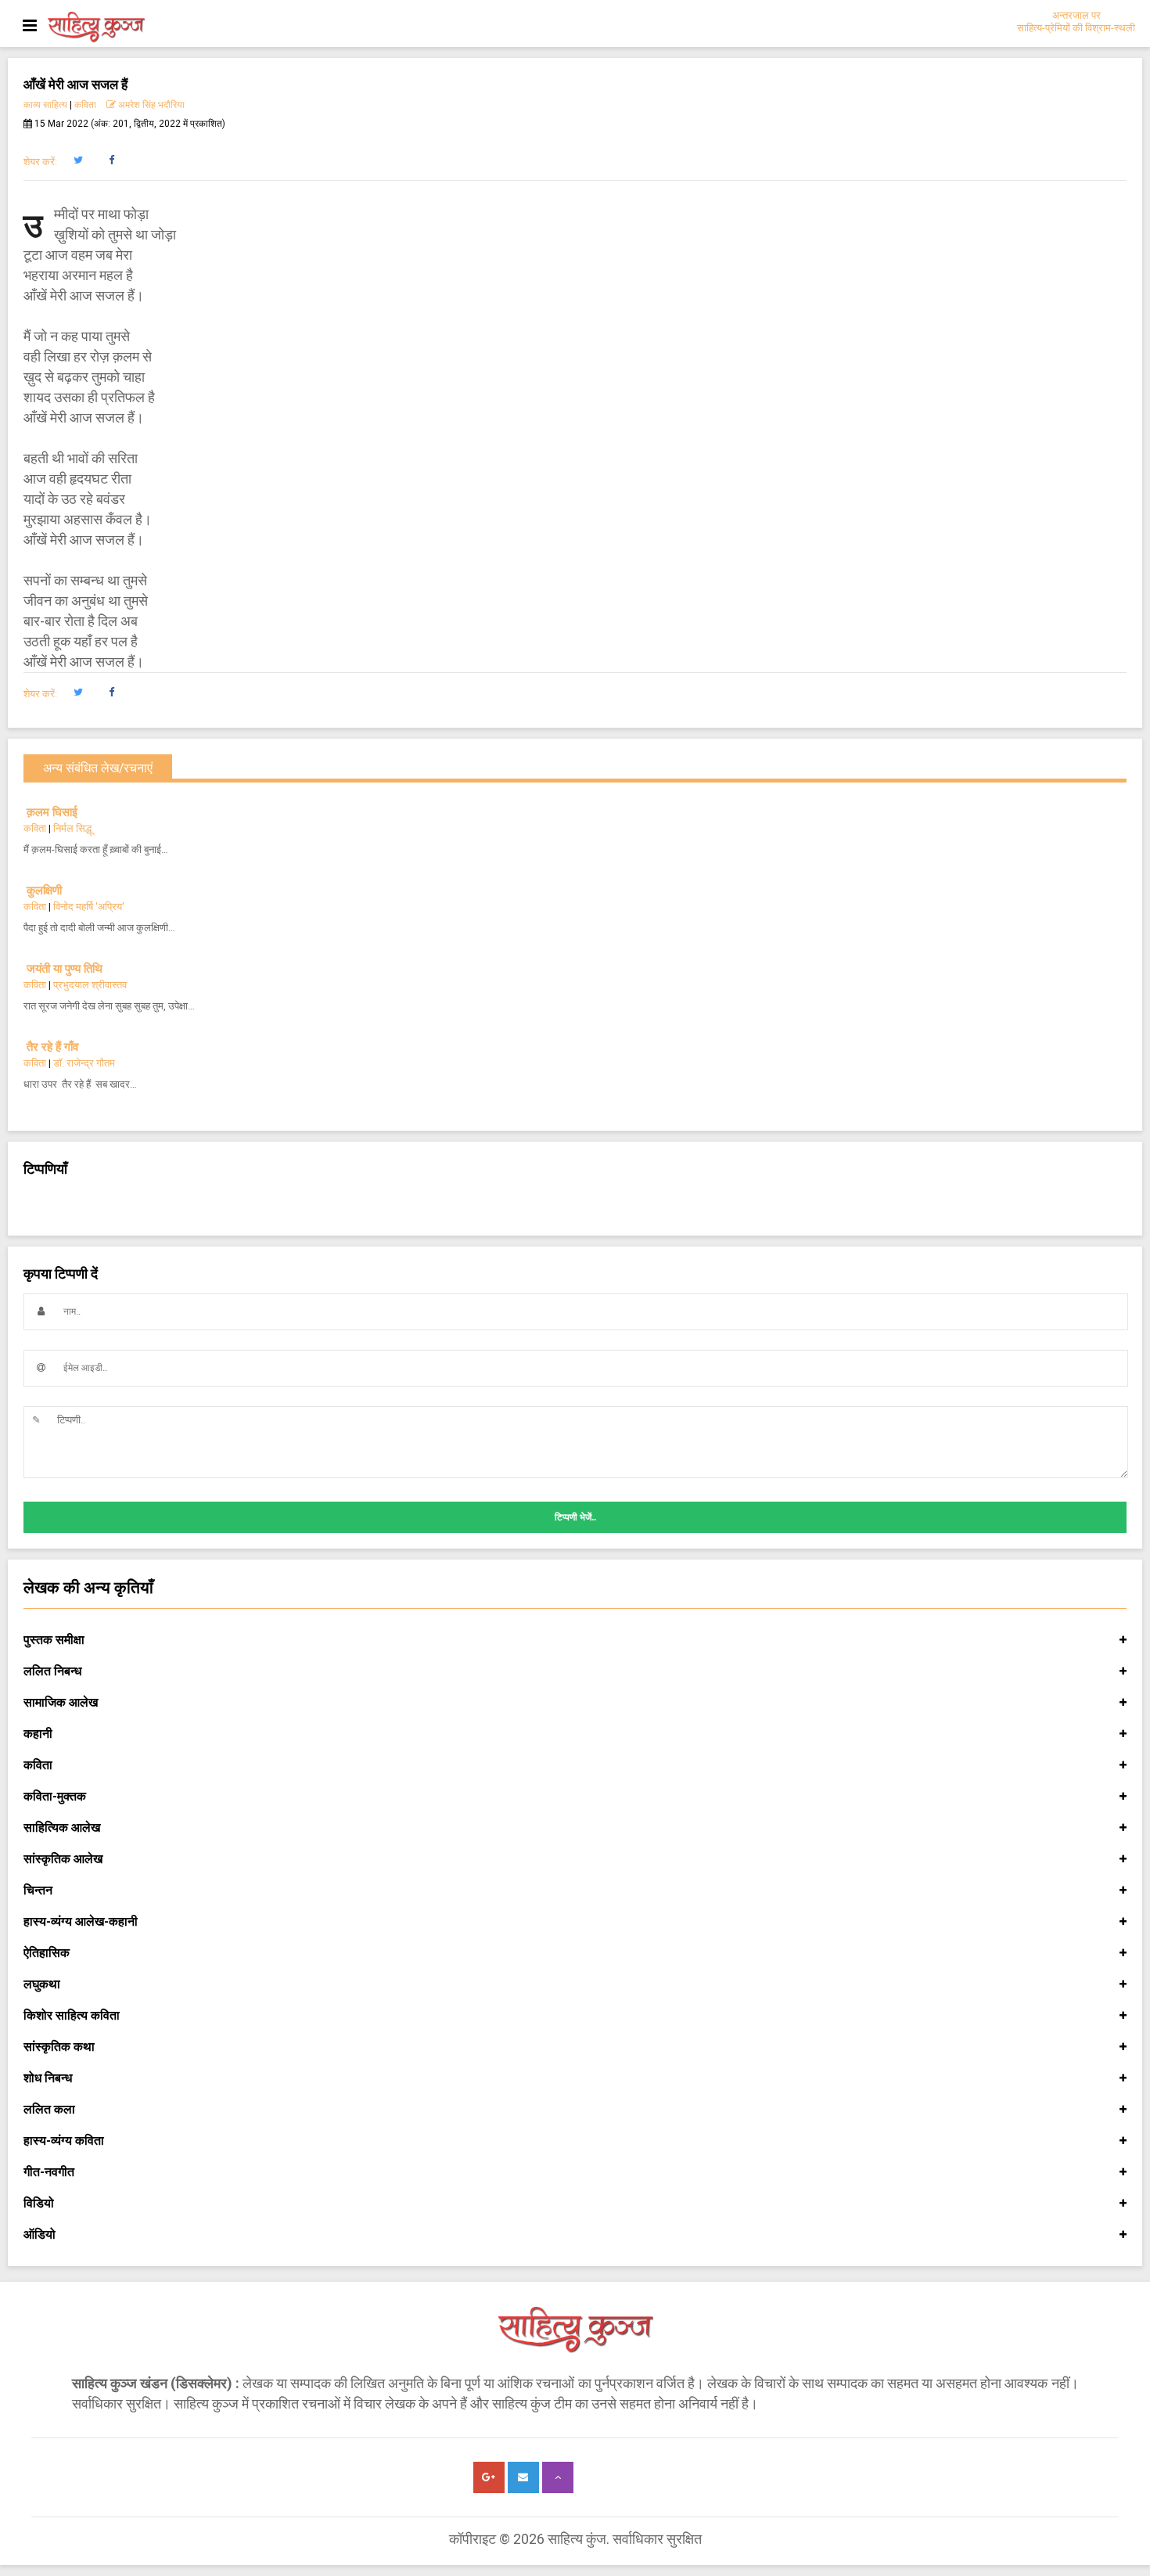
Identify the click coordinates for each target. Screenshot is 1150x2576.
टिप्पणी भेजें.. (575, 1517)
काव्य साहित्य (45, 105)
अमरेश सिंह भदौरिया (150, 105)
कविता (85, 105)
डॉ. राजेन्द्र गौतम (84, 1063)
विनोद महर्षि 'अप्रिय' (89, 907)
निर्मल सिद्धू (72, 828)
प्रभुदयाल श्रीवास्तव (90, 985)
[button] (78, 160)
